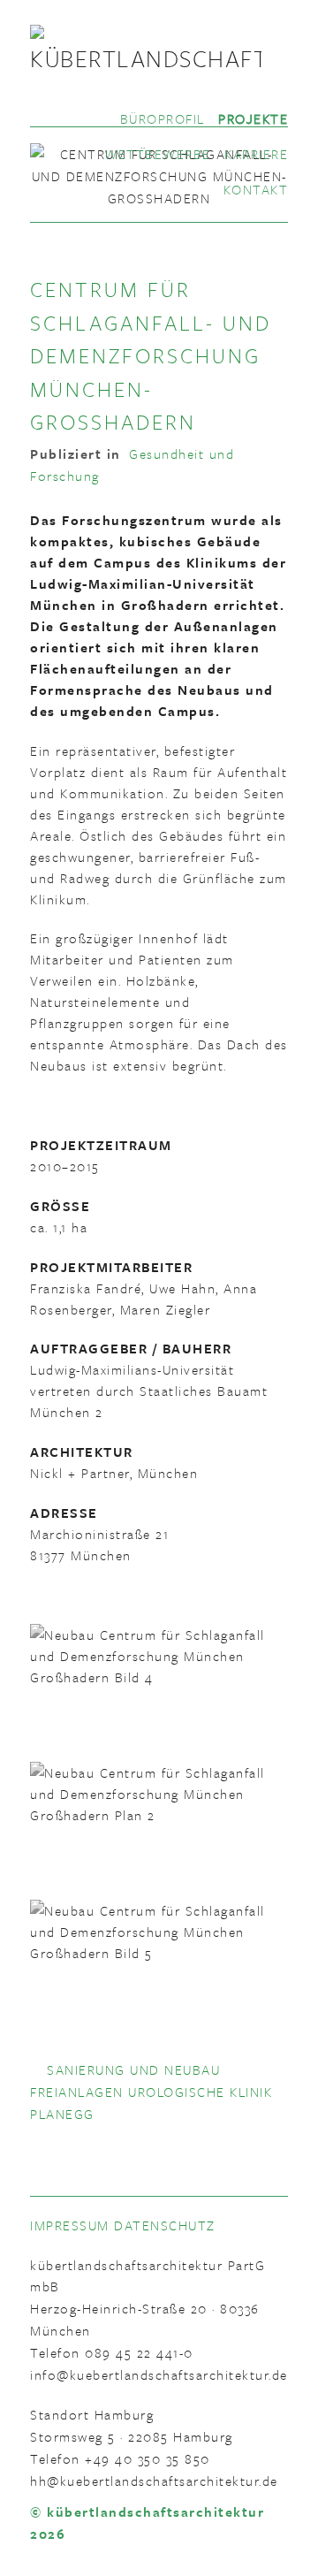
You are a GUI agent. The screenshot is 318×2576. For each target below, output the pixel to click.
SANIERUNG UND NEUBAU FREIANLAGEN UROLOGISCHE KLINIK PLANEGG (151, 2092)
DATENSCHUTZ (165, 2225)
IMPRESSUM (70, 2225)
